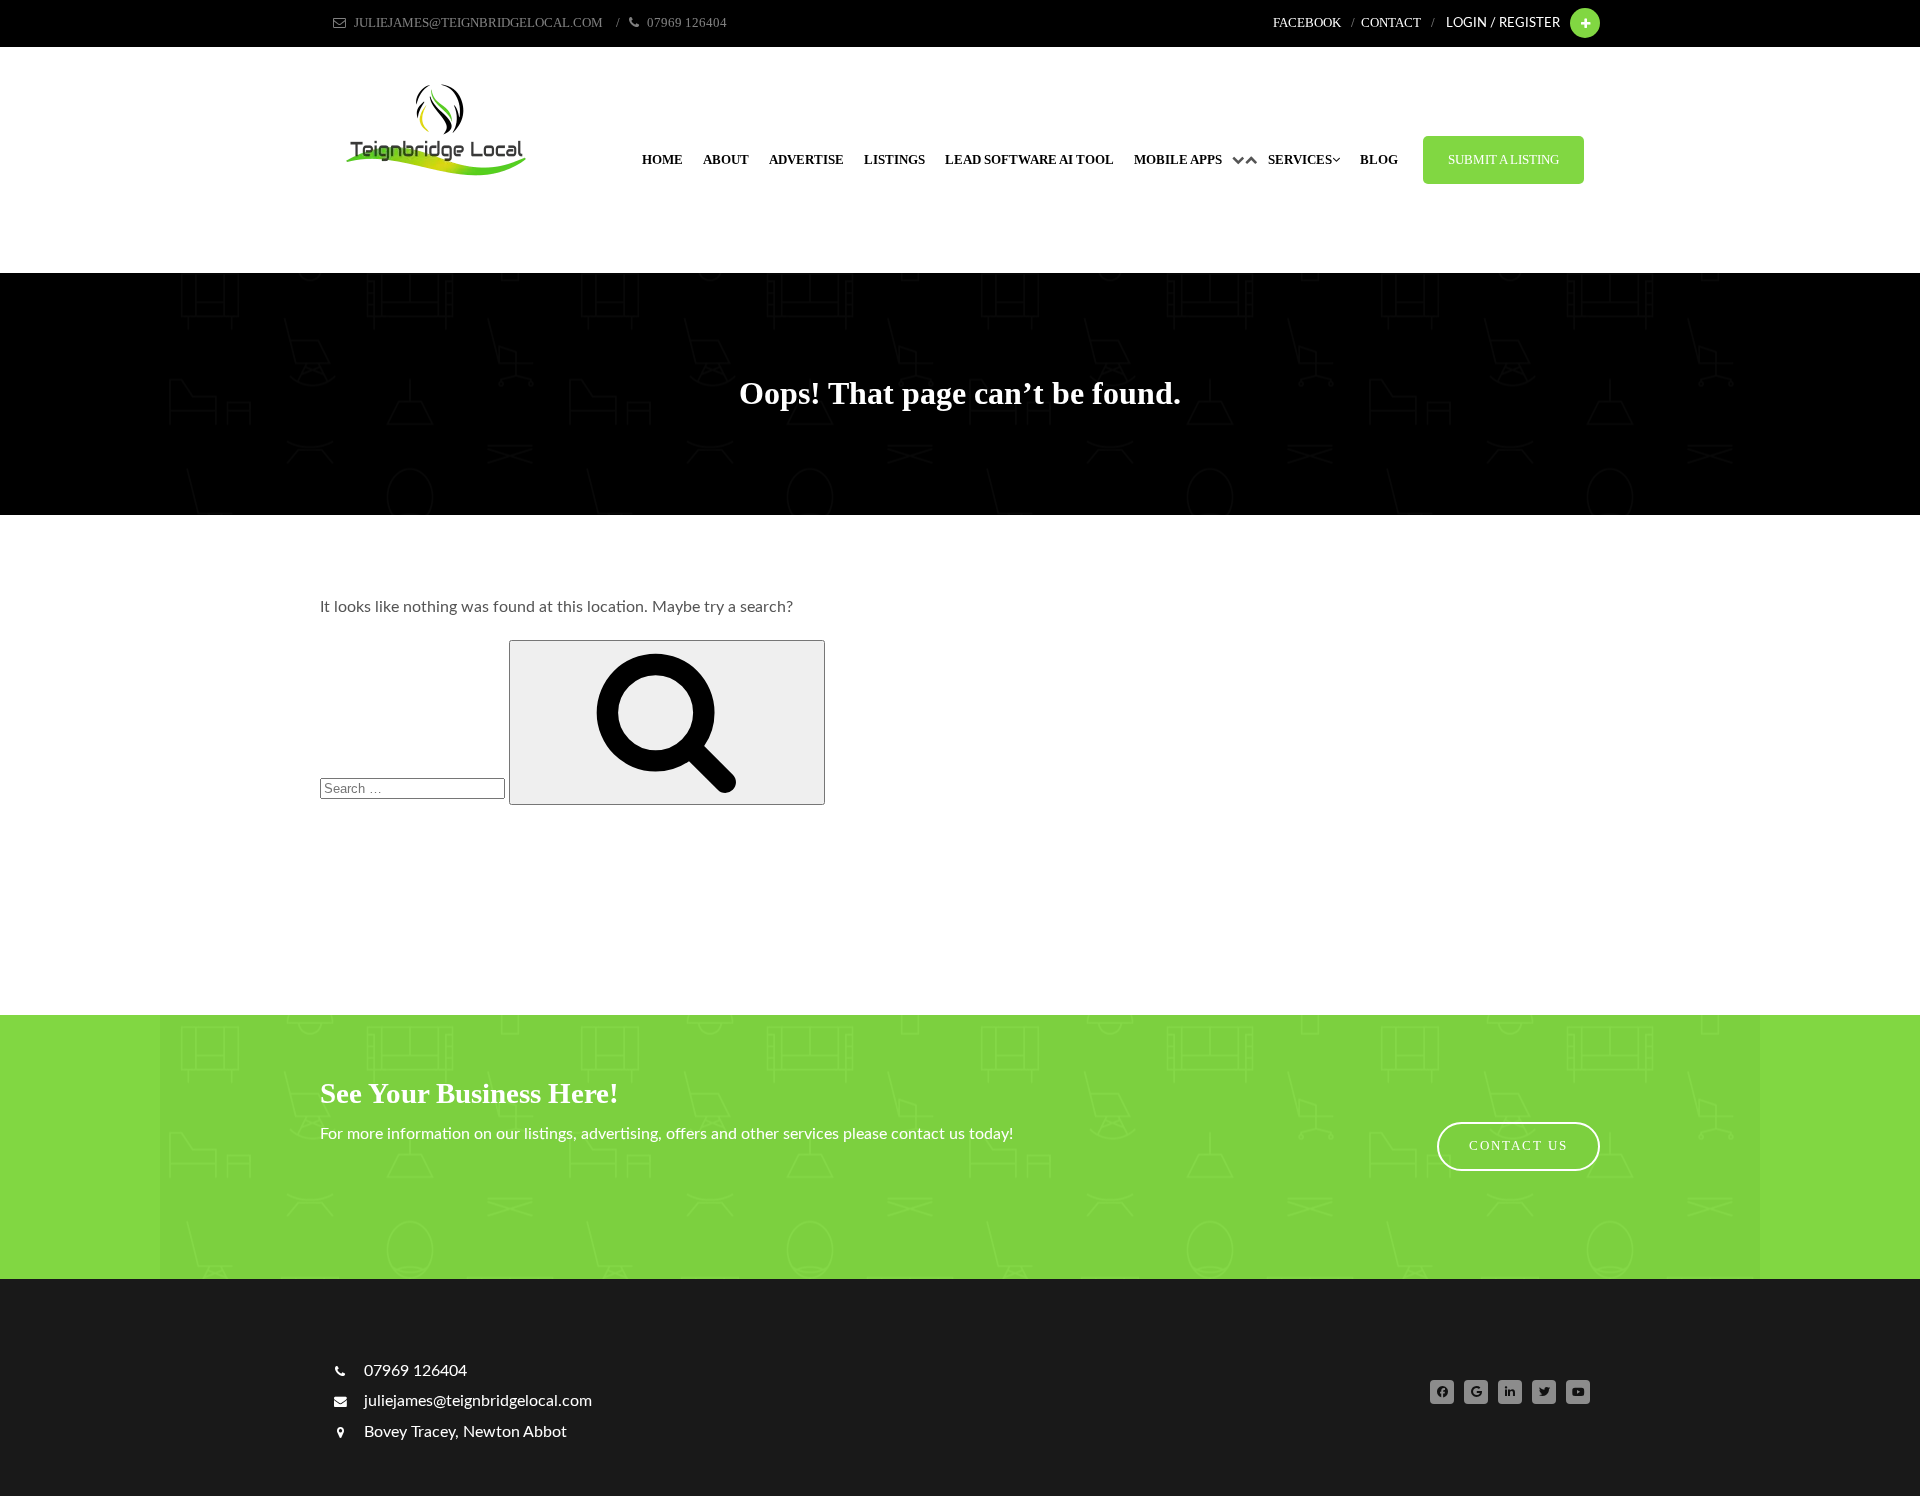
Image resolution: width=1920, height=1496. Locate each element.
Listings (894, 160)
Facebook (1307, 23)
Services (1300, 160)
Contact (1391, 23)
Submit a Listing (1503, 160)
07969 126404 (413, 1371)
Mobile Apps (1178, 160)
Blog (1379, 160)
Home (662, 160)
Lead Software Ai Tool (1029, 160)
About (726, 160)
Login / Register (1503, 23)
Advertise (806, 160)
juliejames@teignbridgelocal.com (476, 1401)
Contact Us (1518, 1146)
